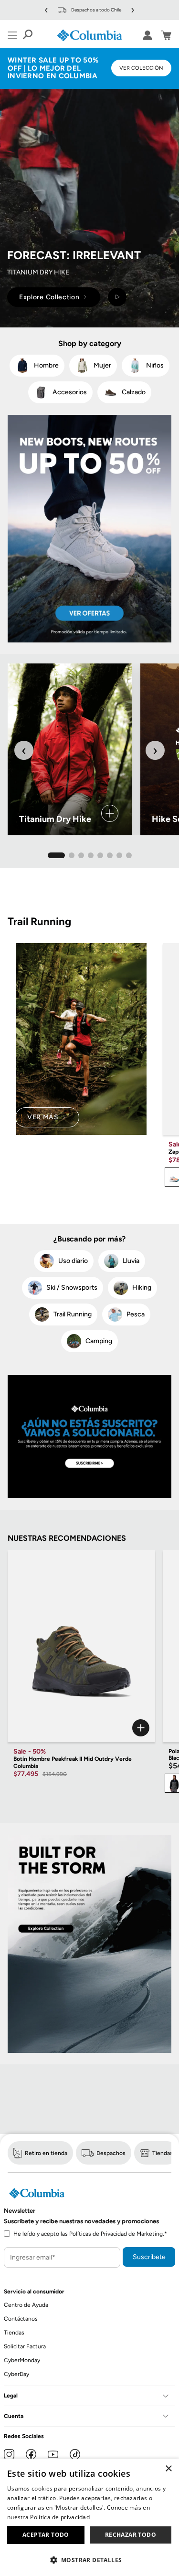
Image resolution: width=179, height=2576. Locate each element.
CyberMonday (22, 2360)
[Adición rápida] (81, 1728)
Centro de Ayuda (26, 2305)
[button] (89, 2560)
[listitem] (37, 366)
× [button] (168, 2469)
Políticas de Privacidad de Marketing (116, 2234)
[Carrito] (166, 35)
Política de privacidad (60, 2517)
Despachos (111, 2153)
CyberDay (16, 2374)
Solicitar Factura (25, 2346)
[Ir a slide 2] (72, 855)
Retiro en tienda (46, 2153)
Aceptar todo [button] (46, 2535)
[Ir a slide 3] (81, 855)
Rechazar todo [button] (131, 2535)
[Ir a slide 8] (129, 855)
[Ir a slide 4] (91, 855)
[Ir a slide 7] (119, 855)
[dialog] (89, 2517)
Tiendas (163, 2153)
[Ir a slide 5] (100, 855)
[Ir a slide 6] (110, 855)
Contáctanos (21, 2319)
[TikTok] (75, 2454)
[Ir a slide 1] (56, 855)
